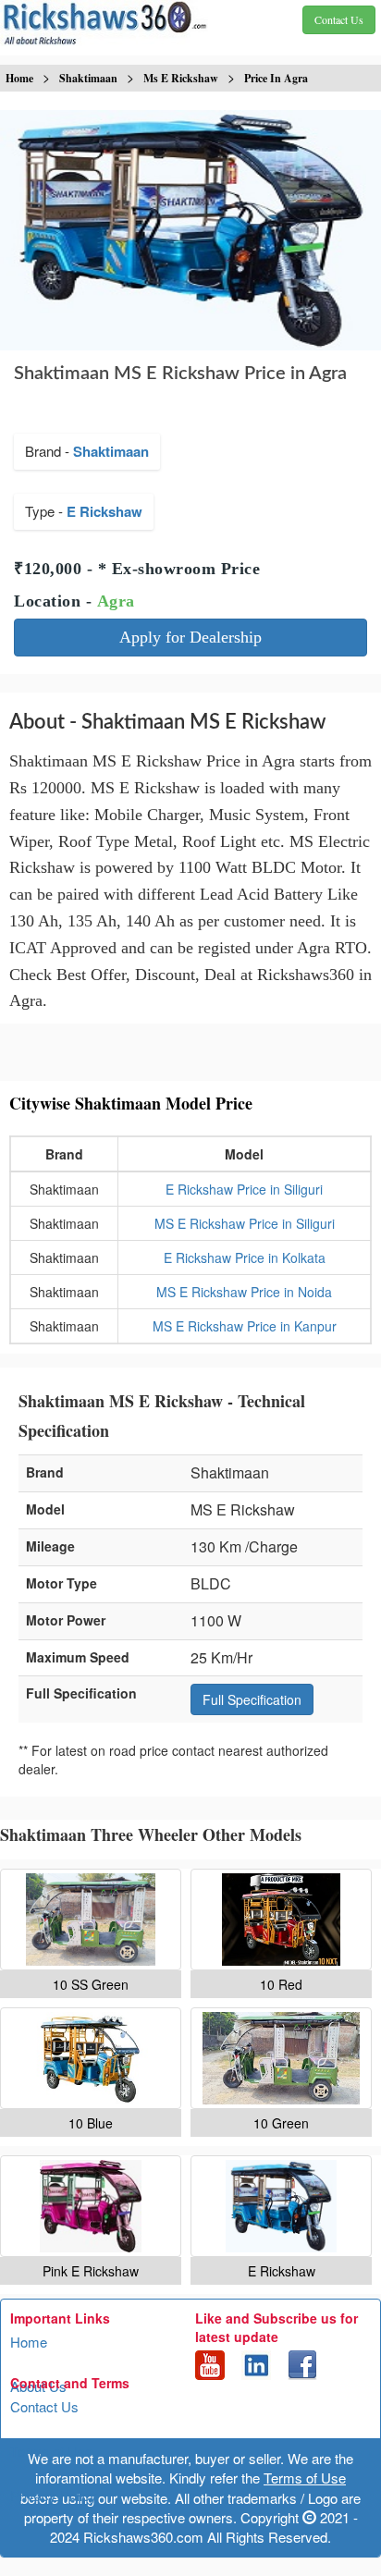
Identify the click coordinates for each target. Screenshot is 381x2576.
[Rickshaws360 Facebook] (302, 2362)
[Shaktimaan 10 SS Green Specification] (91, 1920)
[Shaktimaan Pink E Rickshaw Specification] (91, 2206)
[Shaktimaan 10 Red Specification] (281, 1920)
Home (29, 2342)
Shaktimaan (111, 451)
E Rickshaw (104, 511)
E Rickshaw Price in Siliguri (244, 1189)
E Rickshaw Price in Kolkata (245, 1257)
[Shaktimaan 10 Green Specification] (281, 2058)
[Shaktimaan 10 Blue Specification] (91, 2058)
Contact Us (44, 2406)
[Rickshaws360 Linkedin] (256, 2362)
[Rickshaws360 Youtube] (210, 2362)
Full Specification (252, 1699)
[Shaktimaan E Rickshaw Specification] (281, 2206)
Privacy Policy (54, 2495)
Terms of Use (51, 2451)
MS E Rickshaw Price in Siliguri (245, 1223)
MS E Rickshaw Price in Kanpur (245, 1326)
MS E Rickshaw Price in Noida (244, 1292)
